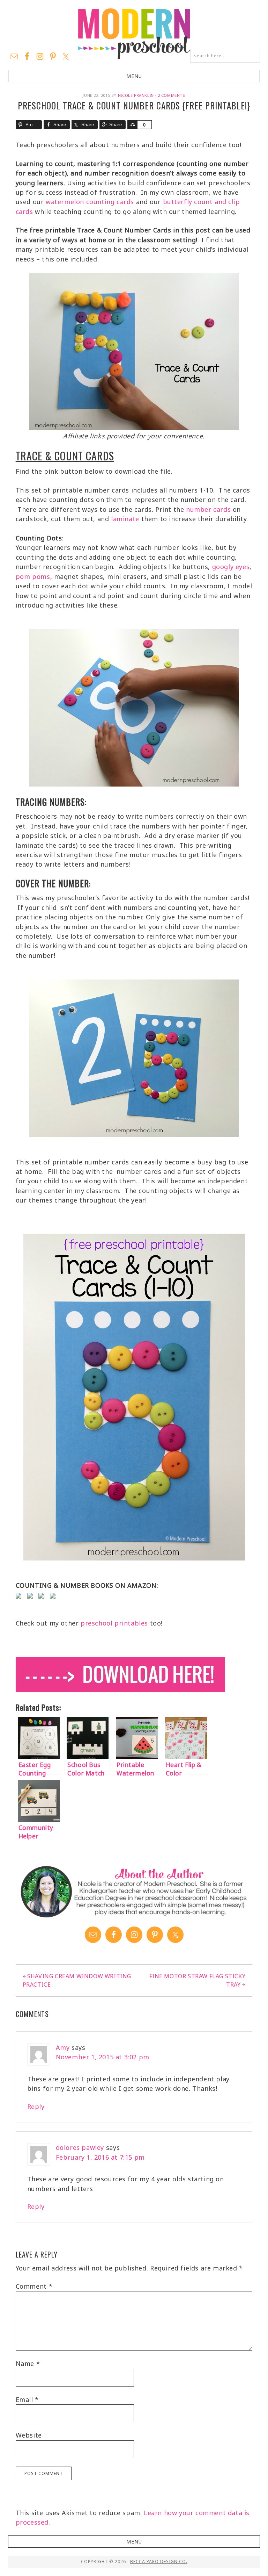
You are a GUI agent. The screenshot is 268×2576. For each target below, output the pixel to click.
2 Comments (172, 95)
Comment (34, 2286)
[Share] (132, 125)
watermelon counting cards (90, 202)
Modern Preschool (134, 33)
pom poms (33, 576)
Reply (36, 2107)
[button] (134, 76)
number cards (208, 509)
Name (28, 2363)
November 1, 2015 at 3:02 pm (103, 2057)
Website (29, 2435)
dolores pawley (80, 2147)
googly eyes (231, 567)
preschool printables (114, 1623)
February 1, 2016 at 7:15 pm (100, 2157)
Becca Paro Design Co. (159, 2561)
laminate (125, 519)
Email (27, 2399)
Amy (63, 2047)
